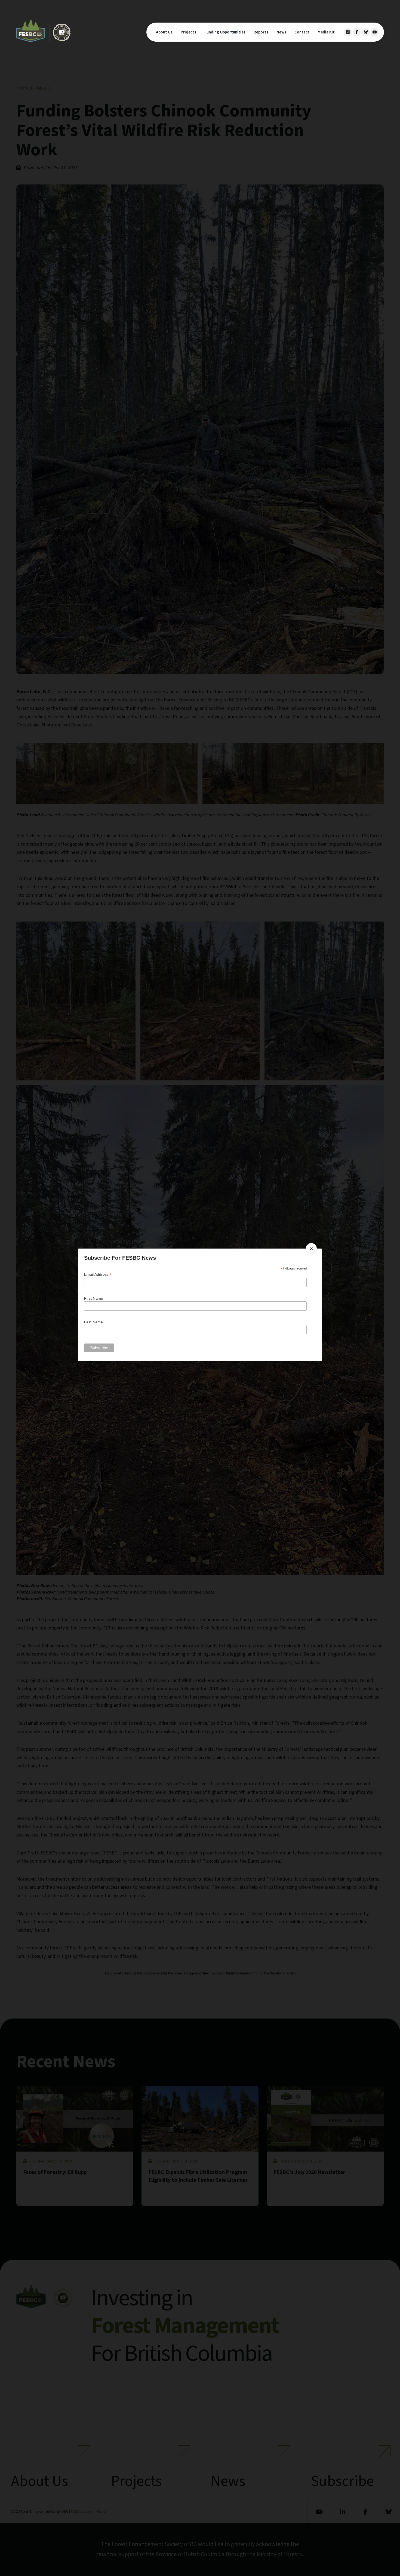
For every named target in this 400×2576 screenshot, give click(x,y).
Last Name (93, 1322)
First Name (94, 1298)
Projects (188, 32)
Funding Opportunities (225, 32)
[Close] (311, 1249)
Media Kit (326, 32)
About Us (164, 32)
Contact (302, 32)
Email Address (98, 1275)
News (281, 32)
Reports (261, 32)
